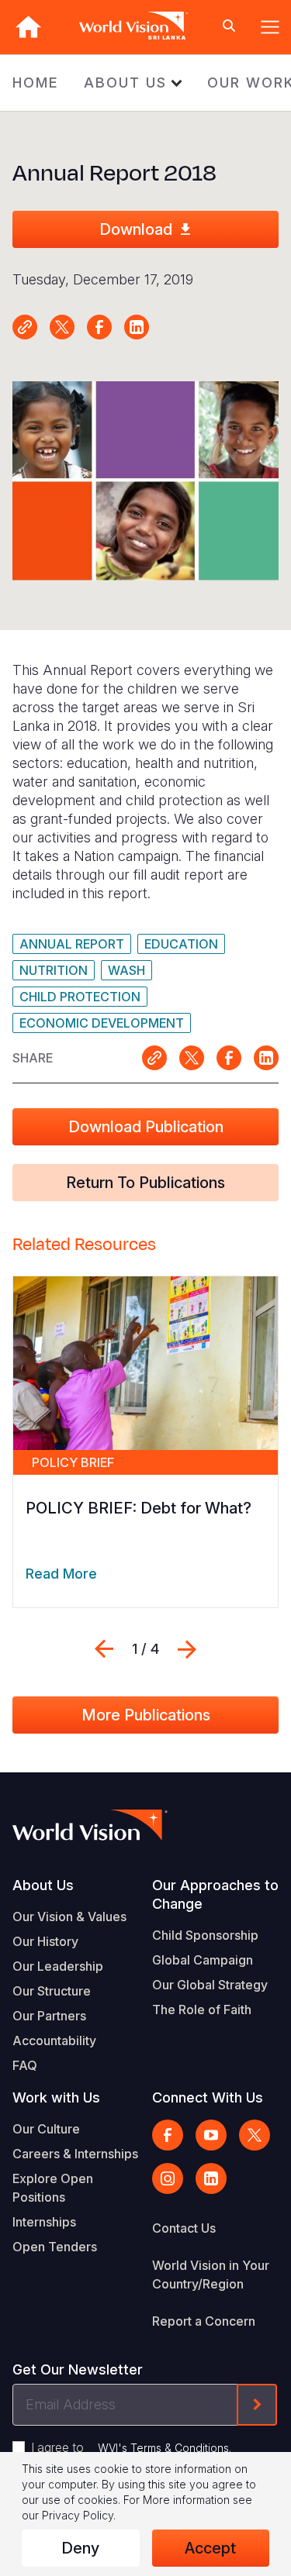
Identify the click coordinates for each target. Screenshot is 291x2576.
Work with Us (56, 2097)
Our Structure (52, 1991)
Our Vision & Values (69, 1917)
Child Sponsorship (205, 1935)
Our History (45, 1941)
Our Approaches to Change (215, 1894)
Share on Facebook (99, 327)
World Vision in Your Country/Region (211, 2275)
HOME (36, 83)
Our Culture (46, 2129)
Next (187, 1649)
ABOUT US (125, 83)
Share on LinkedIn (137, 327)
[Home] (28, 27)
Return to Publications (145, 1183)
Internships (44, 2222)
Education (181, 944)
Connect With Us (208, 2097)
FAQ (25, 2065)
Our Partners (49, 2016)
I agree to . (131, 2447)
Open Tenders (55, 2247)
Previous (104, 1649)
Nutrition (54, 970)
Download (136, 229)
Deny (80, 2548)
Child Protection (80, 997)
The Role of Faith (202, 2009)
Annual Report (72, 944)
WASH (126, 970)
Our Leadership (58, 1966)
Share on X (62, 327)
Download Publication (146, 1127)
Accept (210, 2548)
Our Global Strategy (210, 1985)
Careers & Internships (75, 2154)
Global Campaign (203, 1960)
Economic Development (102, 1023)
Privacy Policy (78, 2515)
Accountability (54, 2040)
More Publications (146, 1715)
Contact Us (184, 2228)
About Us (43, 1885)
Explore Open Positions (53, 2188)
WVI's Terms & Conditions (163, 2448)
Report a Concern (204, 2321)
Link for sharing (25, 327)
